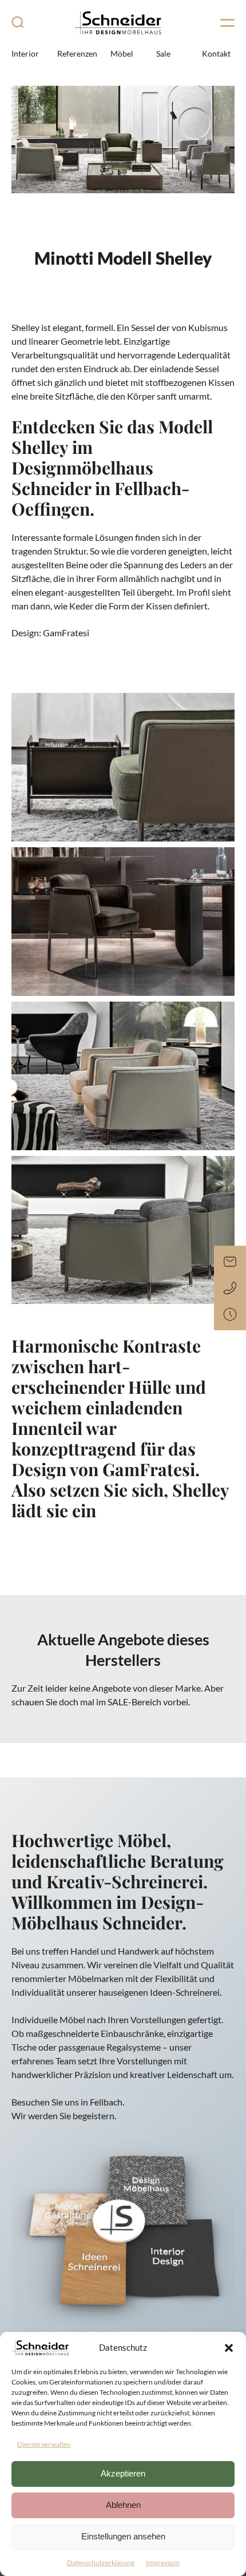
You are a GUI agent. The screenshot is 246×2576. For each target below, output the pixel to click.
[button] (229, 2348)
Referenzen (77, 53)
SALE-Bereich (134, 1702)
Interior (25, 53)
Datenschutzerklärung (101, 2563)
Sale (163, 53)
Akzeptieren (123, 2473)
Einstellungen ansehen (123, 2536)
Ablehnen (123, 2505)
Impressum (163, 2563)
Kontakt (216, 53)
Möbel (122, 53)
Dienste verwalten (44, 2444)
